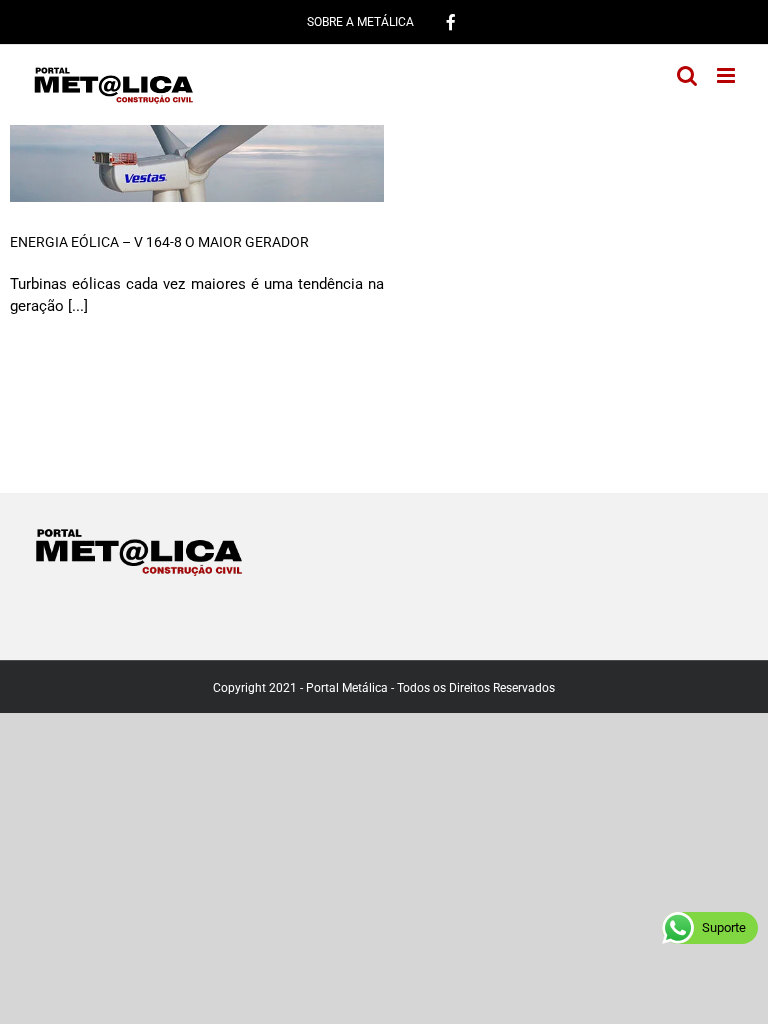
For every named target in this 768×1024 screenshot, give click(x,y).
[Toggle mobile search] (687, 75)
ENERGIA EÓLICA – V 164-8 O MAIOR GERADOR (159, 242)
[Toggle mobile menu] (727, 75)
